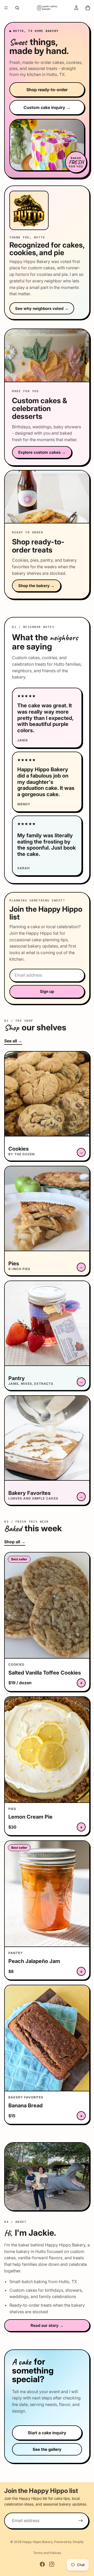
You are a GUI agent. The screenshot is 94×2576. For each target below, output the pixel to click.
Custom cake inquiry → (47, 107)
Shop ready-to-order (47, 90)
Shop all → (15, 1542)
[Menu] (6, 8)
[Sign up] (81, 2520)
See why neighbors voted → (42, 308)
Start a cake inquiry (47, 2433)
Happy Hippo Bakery (37, 2542)
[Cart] (88, 8)
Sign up (47, 991)
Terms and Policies (47, 2553)
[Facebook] (42, 2564)
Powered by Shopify (69, 2542)
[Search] (17, 8)
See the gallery (47, 2449)
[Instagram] (52, 2564)
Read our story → (47, 2325)
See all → (13, 1041)
